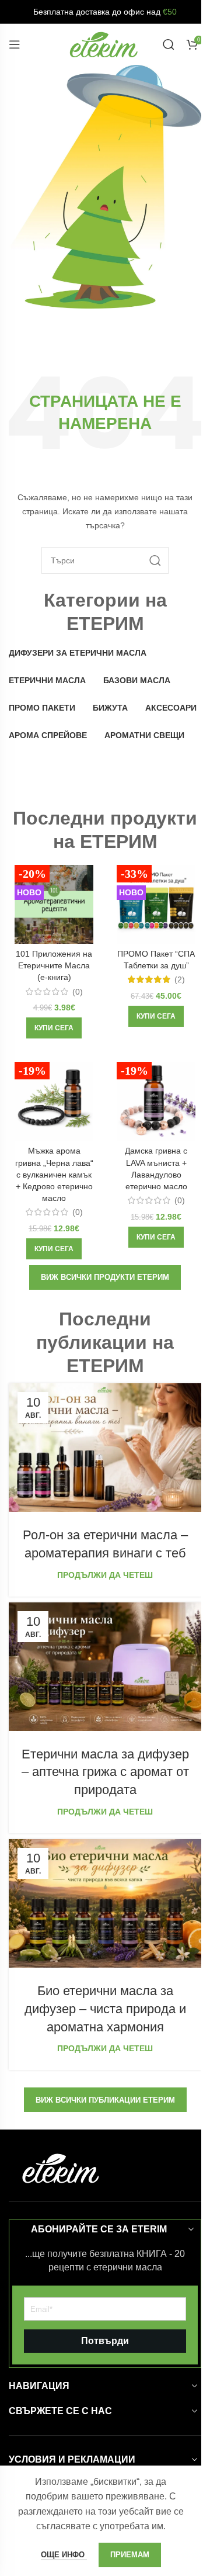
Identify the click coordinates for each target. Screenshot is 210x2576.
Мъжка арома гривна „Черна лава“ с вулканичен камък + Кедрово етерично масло (54, 1174)
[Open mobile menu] (15, 44)
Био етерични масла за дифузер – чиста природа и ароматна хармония (105, 2009)
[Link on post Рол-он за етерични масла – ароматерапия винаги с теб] (105, 1448)
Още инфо (64, 2555)
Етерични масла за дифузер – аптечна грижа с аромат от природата (105, 1772)
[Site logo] (104, 44)
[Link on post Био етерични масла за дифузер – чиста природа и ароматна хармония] (105, 1903)
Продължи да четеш (105, 1575)
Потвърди (105, 2341)
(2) (180, 979)
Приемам (130, 2555)
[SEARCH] (155, 560)
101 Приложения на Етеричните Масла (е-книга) (54, 965)
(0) (78, 992)
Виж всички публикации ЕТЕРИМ (105, 2100)
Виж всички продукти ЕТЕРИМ (105, 1277)
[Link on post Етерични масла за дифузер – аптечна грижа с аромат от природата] (105, 1667)
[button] (54, 1028)
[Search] (169, 44)
